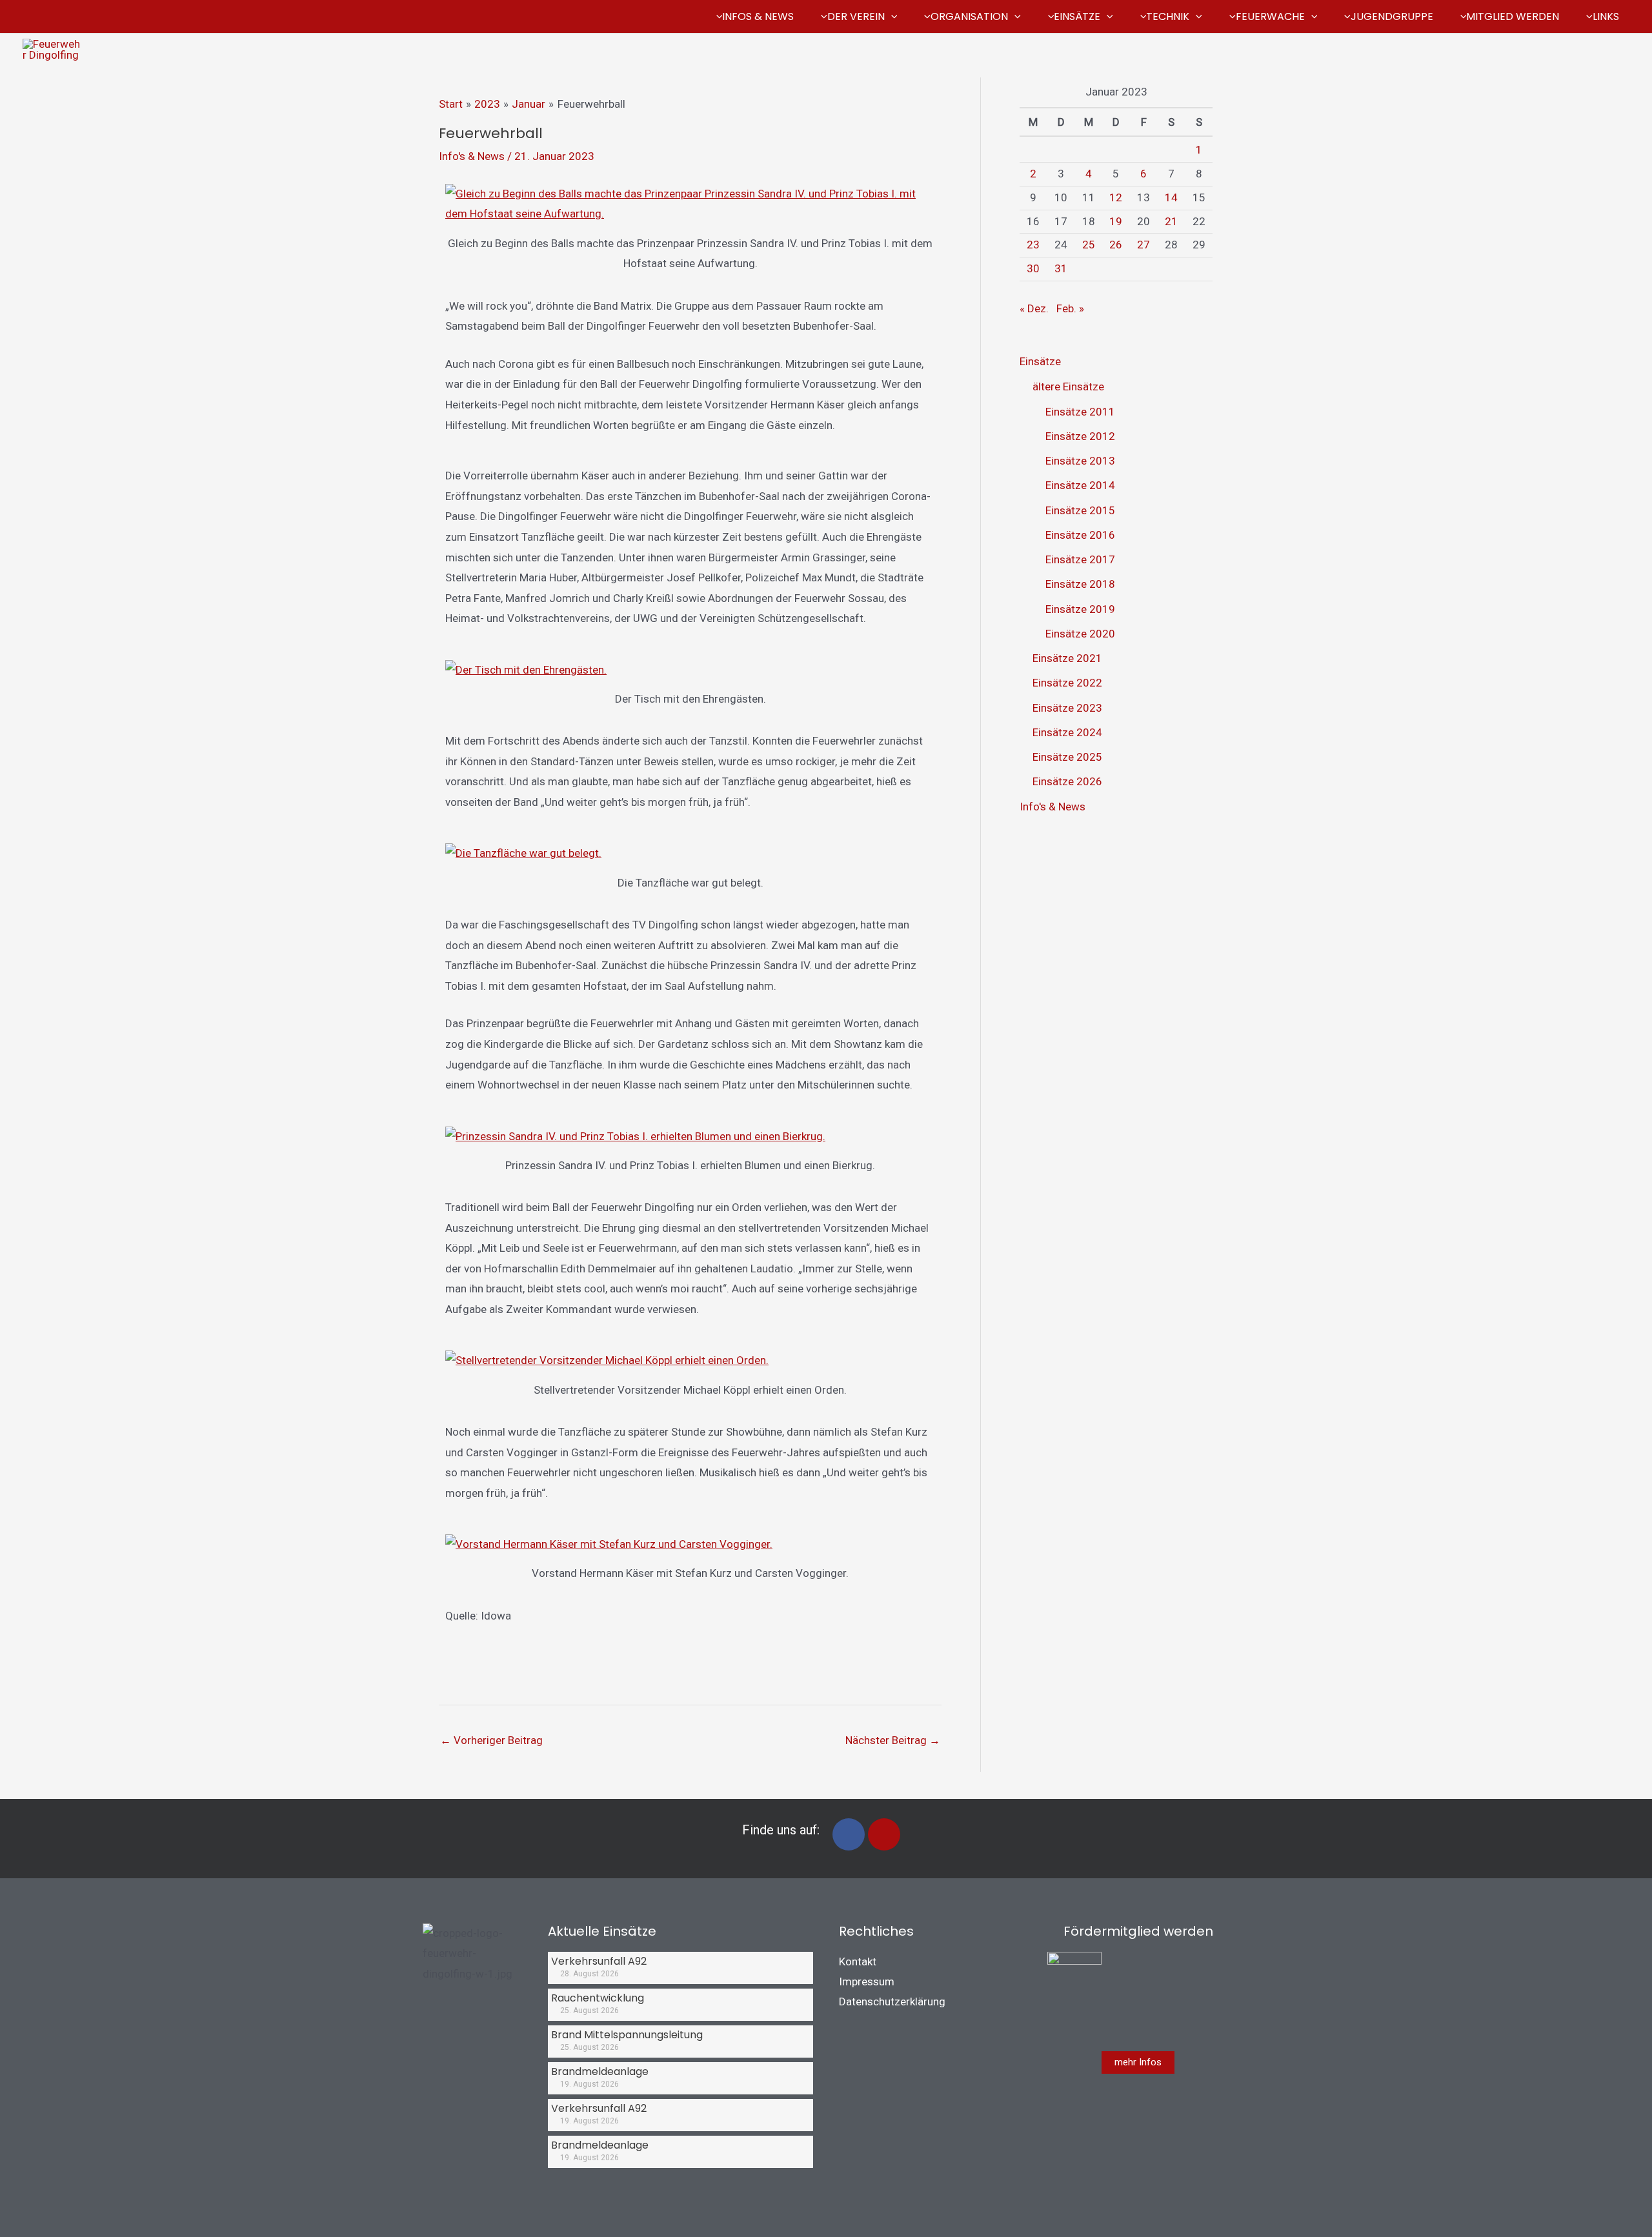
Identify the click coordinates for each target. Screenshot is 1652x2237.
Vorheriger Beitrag (491, 1740)
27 (1143, 245)
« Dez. (1034, 308)
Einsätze (1040, 361)
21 (1171, 221)
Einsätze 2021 (1067, 658)
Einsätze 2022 (1067, 683)
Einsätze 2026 (1067, 781)
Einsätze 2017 (1080, 559)
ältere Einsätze (1068, 386)
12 (1116, 197)
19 (1116, 221)
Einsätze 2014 (1080, 485)
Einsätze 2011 (1080, 412)
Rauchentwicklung (598, 1998)
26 (1116, 245)
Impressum (867, 1981)
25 (1089, 245)
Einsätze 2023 (1067, 708)
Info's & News (472, 156)
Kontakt (858, 1961)
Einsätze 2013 (1080, 461)
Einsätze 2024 (1067, 732)
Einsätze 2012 (1080, 436)
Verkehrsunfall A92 (599, 1961)
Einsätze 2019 (1080, 609)
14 (1171, 197)
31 (1061, 268)
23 (1033, 245)
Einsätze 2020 (1080, 634)
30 (1033, 268)
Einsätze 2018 (1080, 584)
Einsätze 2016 (1080, 535)
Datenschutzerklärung (892, 2001)
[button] (891, 17)
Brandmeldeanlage (600, 2071)
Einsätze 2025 (1067, 757)
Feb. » (1070, 308)
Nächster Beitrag (893, 1740)
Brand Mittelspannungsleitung (627, 2035)
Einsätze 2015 (1080, 510)
